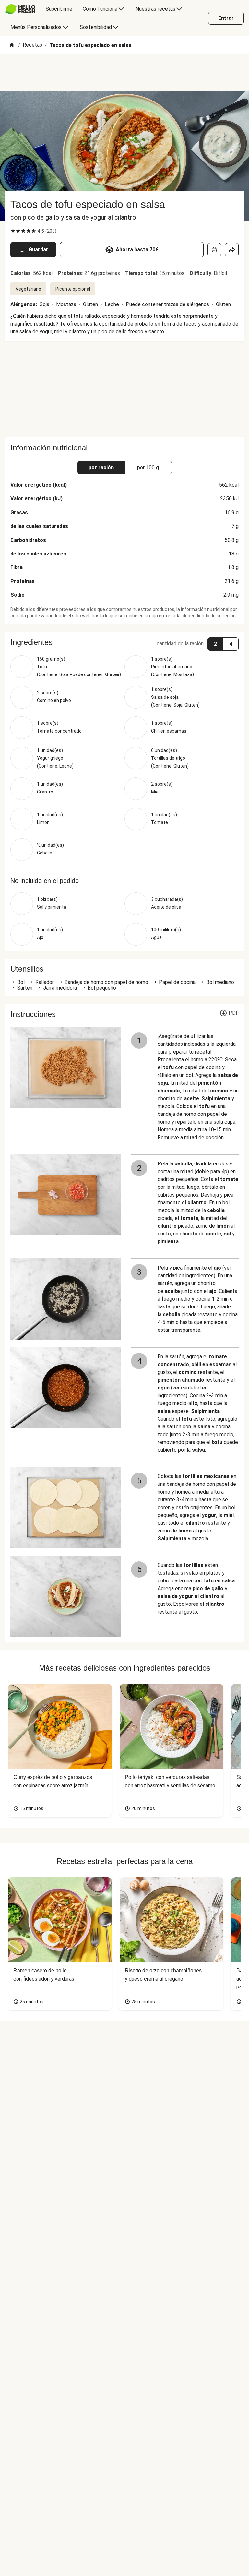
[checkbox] (13, 231)
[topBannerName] (124, 73)
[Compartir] (232, 250)
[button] (124, 642)
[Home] (12, 46)
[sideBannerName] (124, 389)
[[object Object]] (214, 250)
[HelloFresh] (20, 9)
